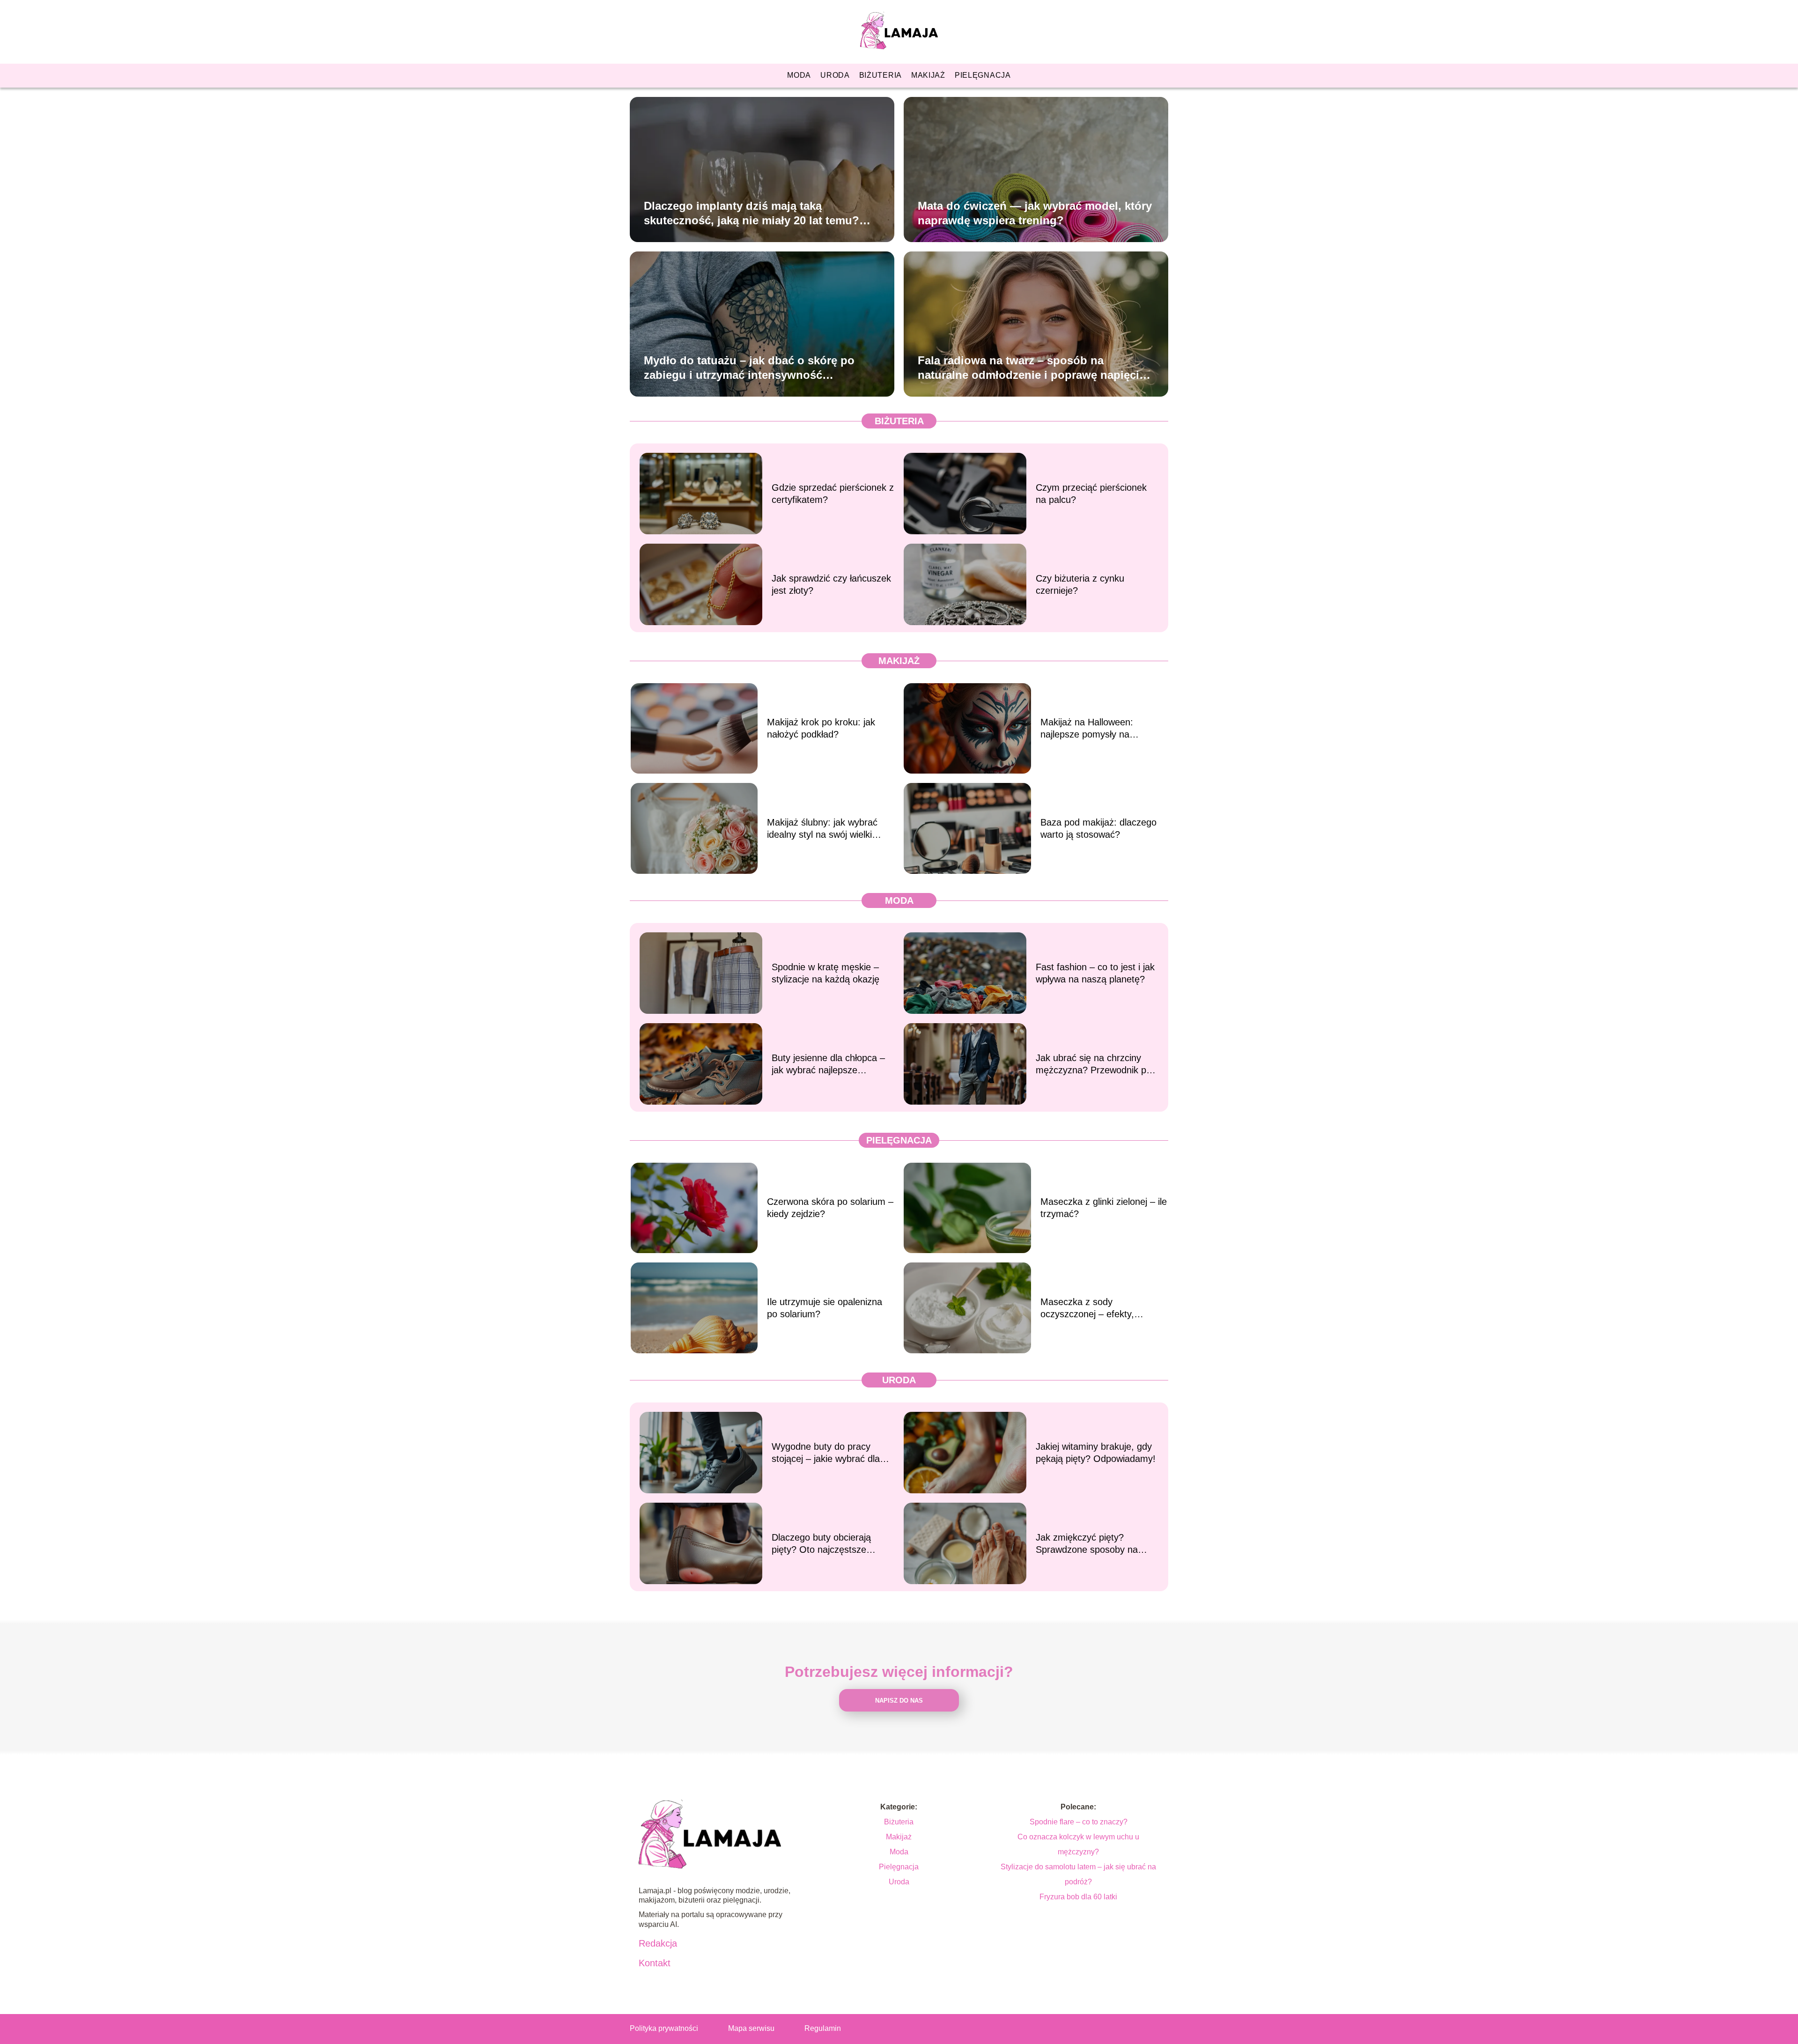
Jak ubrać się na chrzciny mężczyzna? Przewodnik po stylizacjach (1094, 1064)
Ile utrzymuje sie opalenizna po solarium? (825, 1308)
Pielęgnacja (983, 75)
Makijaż (928, 75)
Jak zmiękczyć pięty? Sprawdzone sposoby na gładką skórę (1087, 1544)
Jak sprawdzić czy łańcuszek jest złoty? (831, 584)
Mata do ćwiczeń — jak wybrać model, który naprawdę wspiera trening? (1035, 213)
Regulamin (823, 2028)
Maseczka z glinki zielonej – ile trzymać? (1104, 1208)
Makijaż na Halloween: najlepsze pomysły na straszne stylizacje (1087, 729)
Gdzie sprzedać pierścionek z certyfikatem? (833, 494)
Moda (799, 75)
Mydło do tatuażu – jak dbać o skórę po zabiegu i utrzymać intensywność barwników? (749, 368)
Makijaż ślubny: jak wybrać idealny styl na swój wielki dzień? (822, 829)
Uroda (835, 75)
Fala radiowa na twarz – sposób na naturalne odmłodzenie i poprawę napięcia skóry (1032, 368)
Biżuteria (881, 75)
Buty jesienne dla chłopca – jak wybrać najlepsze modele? (828, 1064)
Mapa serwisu (751, 2028)
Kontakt (655, 1963)
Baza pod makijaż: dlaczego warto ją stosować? (1098, 828)
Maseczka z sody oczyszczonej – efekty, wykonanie (1087, 1308)
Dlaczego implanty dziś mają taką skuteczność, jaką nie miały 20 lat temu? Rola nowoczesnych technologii (752, 213)
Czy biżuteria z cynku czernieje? (1080, 584)
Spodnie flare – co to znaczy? (1079, 1822)
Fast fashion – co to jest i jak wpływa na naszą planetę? (1095, 973)
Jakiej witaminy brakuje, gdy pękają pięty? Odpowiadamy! (1096, 1453)
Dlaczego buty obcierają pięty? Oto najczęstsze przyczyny (821, 1544)
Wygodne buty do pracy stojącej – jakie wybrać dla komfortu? (826, 1453)
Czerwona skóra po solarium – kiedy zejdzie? (830, 1208)
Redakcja (658, 1943)
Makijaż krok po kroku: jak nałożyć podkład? (821, 728)
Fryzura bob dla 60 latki (1078, 1897)
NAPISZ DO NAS (899, 1701)
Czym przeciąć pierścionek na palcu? (1091, 494)
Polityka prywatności (664, 2028)
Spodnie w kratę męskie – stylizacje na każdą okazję (825, 973)
